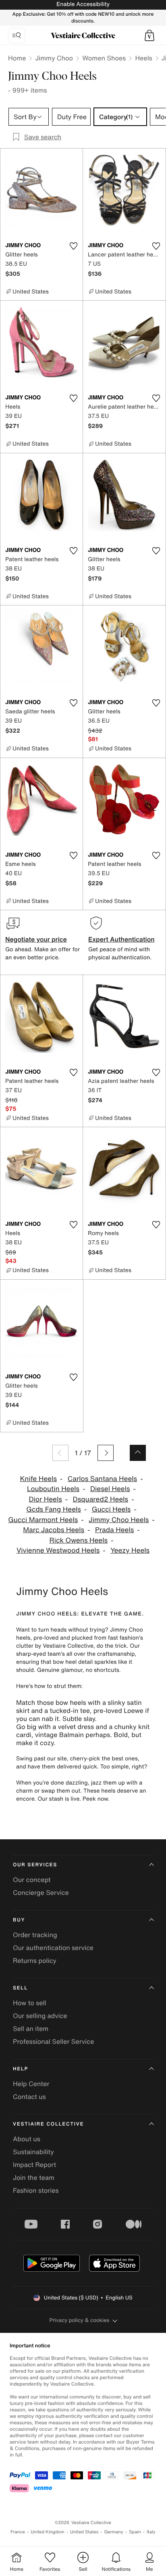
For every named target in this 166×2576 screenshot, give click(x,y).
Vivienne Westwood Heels (58, 1550)
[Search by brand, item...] (17, 35)
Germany (114, 2532)
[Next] (106, 1453)
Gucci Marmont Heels (43, 1520)
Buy (19, 1920)
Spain (135, 2532)
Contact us (29, 2097)
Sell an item (31, 2029)
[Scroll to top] (138, 1453)
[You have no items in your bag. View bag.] (149, 35)
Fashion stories (36, 2190)
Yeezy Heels (130, 1550)
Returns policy (35, 1960)
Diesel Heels (110, 1489)
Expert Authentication (121, 939)
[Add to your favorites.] (73, 246)
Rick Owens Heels (78, 1540)
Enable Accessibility (83, 4)
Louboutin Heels (53, 1489)
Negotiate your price (36, 939)
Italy (151, 2532)
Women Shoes (104, 58)
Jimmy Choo (54, 58)
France (18, 2532)
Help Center (31, 2084)
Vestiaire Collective (48, 2124)
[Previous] (60, 1453)
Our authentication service (53, 1948)
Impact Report (34, 2165)
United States (84, 2532)
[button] (149, 35)
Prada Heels (114, 1530)
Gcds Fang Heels (54, 1509)
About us (27, 2139)
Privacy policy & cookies (80, 2320)
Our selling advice (40, 2016)
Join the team (34, 2177)
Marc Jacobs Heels (54, 1530)
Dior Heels (45, 1499)
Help (21, 2069)
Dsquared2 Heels (101, 1499)
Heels (143, 58)
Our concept (32, 1880)
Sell (20, 1988)
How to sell (30, 2003)
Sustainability (33, 2152)
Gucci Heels (111, 1509)
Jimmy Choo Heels (119, 1520)
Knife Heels (38, 1479)
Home (17, 58)
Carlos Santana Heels (102, 1479)
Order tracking (35, 1935)
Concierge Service (41, 1892)
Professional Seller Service (53, 2041)
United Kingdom (48, 2532)
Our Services (35, 1865)
